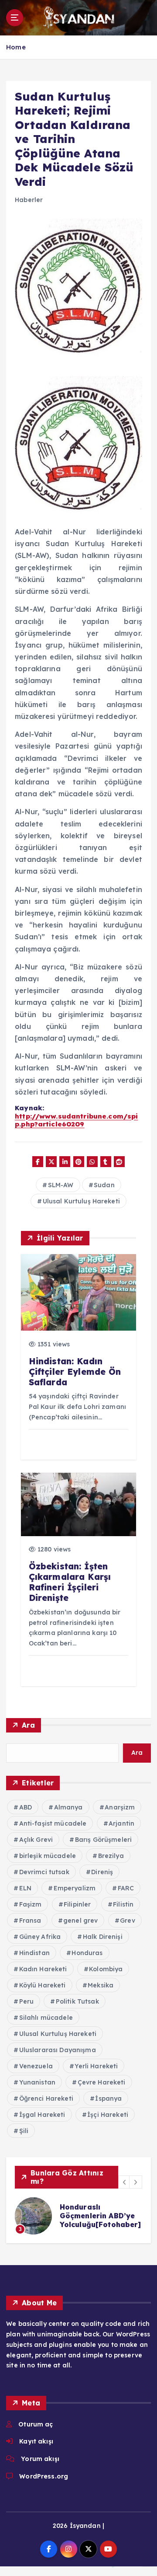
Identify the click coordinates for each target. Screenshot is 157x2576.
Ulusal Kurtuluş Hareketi (81, 1201)
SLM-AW (61, 1185)
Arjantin (121, 1823)
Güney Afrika (40, 1937)
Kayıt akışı (36, 2441)
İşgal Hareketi (42, 2115)
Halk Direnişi (103, 1937)
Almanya (68, 1807)
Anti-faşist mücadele (53, 1823)
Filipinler (77, 1904)
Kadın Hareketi (43, 1969)
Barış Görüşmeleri (103, 1840)
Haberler (29, 200)
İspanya (108, 2098)
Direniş (102, 1872)
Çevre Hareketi (102, 2082)
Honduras (87, 1953)
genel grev (80, 1921)
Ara (28, 1725)
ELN (25, 1888)
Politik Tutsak (77, 2001)
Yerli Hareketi (96, 2066)
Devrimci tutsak (44, 1872)
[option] (78, 2216)
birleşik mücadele (48, 1856)
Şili (24, 2131)
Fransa (30, 1921)
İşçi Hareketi (108, 2115)
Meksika (101, 1985)
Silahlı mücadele (46, 2018)
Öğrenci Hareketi (46, 2098)
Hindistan (34, 1953)
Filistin (123, 1904)
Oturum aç (36, 2424)
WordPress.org (44, 2476)
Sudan (104, 1185)
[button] (125, 2182)
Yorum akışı (40, 2459)
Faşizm (31, 1904)
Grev (128, 1921)
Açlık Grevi (36, 1840)
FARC (126, 1888)
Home (16, 47)
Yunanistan (37, 2082)
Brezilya (111, 1856)
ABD (26, 1807)
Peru (27, 2001)
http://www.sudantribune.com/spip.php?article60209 (76, 1120)
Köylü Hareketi (43, 1985)
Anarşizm (120, 1807)
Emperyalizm (75, 1888)
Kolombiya (106, 1969)
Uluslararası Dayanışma (58, 2050)
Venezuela (36, 2066)
